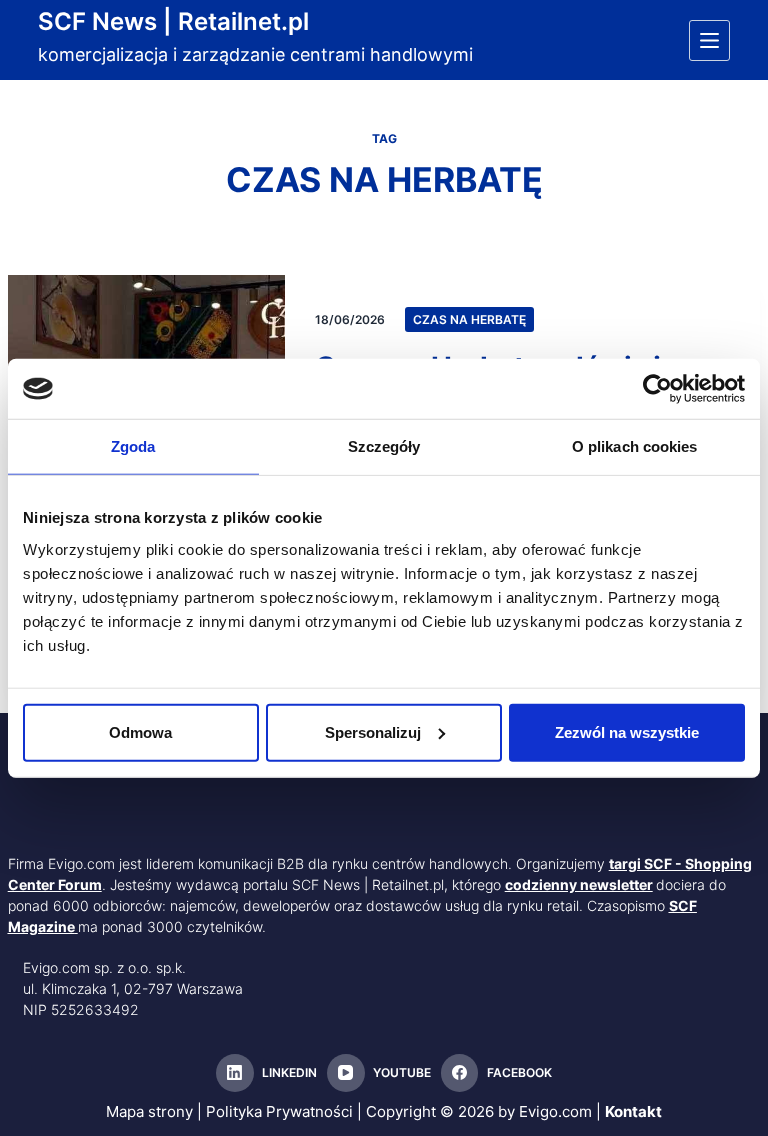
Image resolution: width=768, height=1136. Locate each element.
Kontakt (633, 1111)
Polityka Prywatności (279, 1111)
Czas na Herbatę (469, 319)
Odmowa (140, 731)
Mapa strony (149, 1111)
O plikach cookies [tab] (635, 446)
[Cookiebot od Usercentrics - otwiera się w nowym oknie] (657, 389)
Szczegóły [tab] (384, 446)
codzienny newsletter (579, 884)
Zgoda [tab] (133, 446)
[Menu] (709, 40)
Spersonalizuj (373, 731)
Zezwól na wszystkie (627, 731)
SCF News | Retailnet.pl (173, 21)
